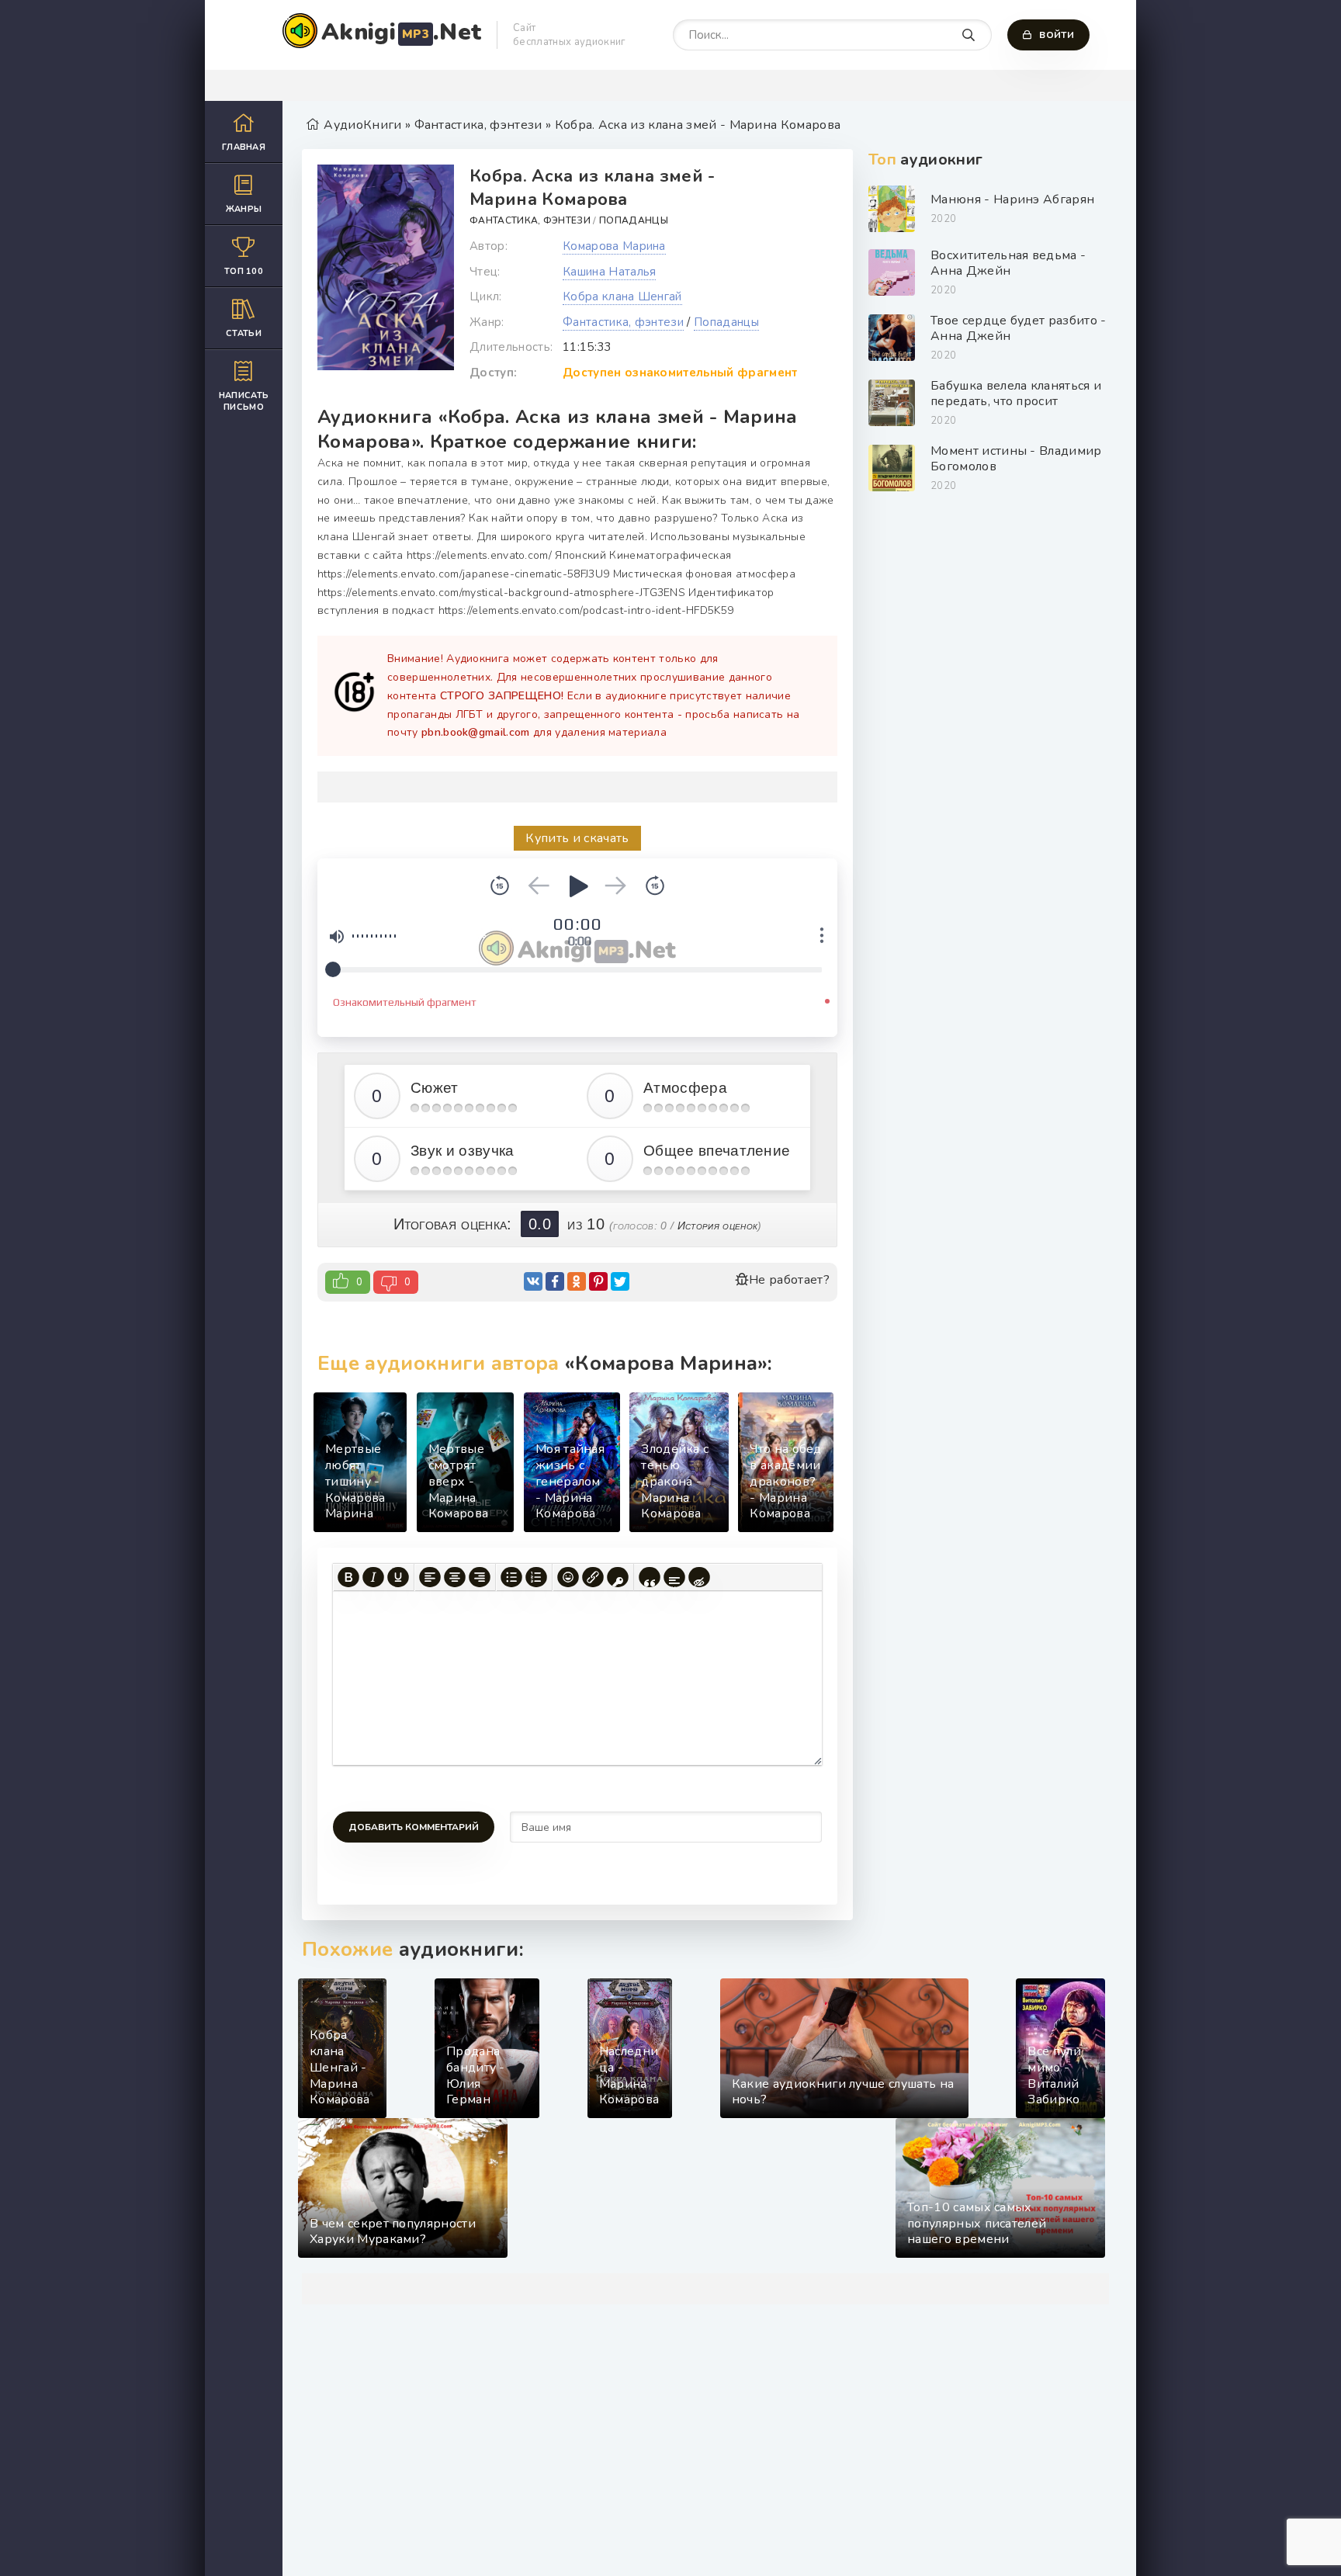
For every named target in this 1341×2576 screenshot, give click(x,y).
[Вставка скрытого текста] (699, 1577)
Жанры (244, 209)
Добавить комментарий (414, 1827)
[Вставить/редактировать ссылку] (593, 1577)
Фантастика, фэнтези (530, 220)
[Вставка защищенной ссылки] (618, 1577)
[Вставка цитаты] (650, 1577)
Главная (244, 147)
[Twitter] (620, 1281)
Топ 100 (244, 271)
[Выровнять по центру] (455, 1577)
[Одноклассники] (577, 1281)
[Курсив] (373, 1577)
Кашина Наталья (609, 272)
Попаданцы (634, 220)
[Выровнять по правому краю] (480, 1577)
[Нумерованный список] (536, 1577)
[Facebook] (555, 1281)
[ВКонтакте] (533, 1281)
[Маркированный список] (511, 1577)
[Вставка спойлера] (674, 1577)
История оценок (717, 1226)
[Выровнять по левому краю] (430, 1577)
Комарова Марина (614, 246)
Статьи (244, 333)
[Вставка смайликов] (568, 1577)
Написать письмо (244, 401)
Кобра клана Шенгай (622, 296)
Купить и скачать (577, 838)
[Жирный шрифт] (348, 1577)
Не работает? (789, 1280)
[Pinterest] (598, 1281)
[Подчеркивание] (398, 1577)
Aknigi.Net (401, 32)
